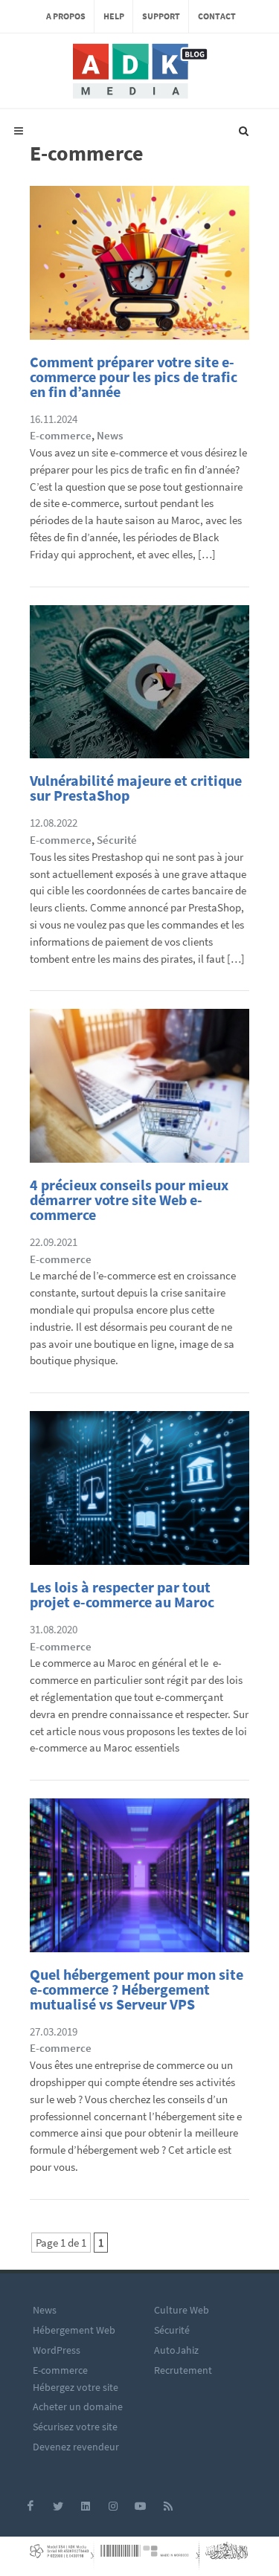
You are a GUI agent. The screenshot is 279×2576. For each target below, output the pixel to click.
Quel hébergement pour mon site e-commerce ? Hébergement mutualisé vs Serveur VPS (137, 1989)
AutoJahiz (176, 2350)
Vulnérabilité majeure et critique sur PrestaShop (136, 788)
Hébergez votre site (76, 2387)
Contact (217, 16)
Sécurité (117, 840)
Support (161, 16)
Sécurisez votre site (75, 2427)
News (110, 435)
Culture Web (182, 2310)
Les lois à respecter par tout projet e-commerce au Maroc (122, 1594)
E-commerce (61, 435)
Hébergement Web (74, 2330)
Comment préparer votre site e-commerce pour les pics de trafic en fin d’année (134, 377)
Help (114, 16)
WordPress (57, 2350)
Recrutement (183, 2370)
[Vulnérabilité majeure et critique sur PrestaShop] (139, 687)
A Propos (66, 16)
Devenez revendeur (76, 2447)
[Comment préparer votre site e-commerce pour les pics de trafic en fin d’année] (139, 267)
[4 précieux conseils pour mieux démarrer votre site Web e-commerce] (139, 1090)
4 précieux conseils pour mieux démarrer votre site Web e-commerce (129, 1200)
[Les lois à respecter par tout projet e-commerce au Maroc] (139, 1492)
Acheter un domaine (78, 2406)
